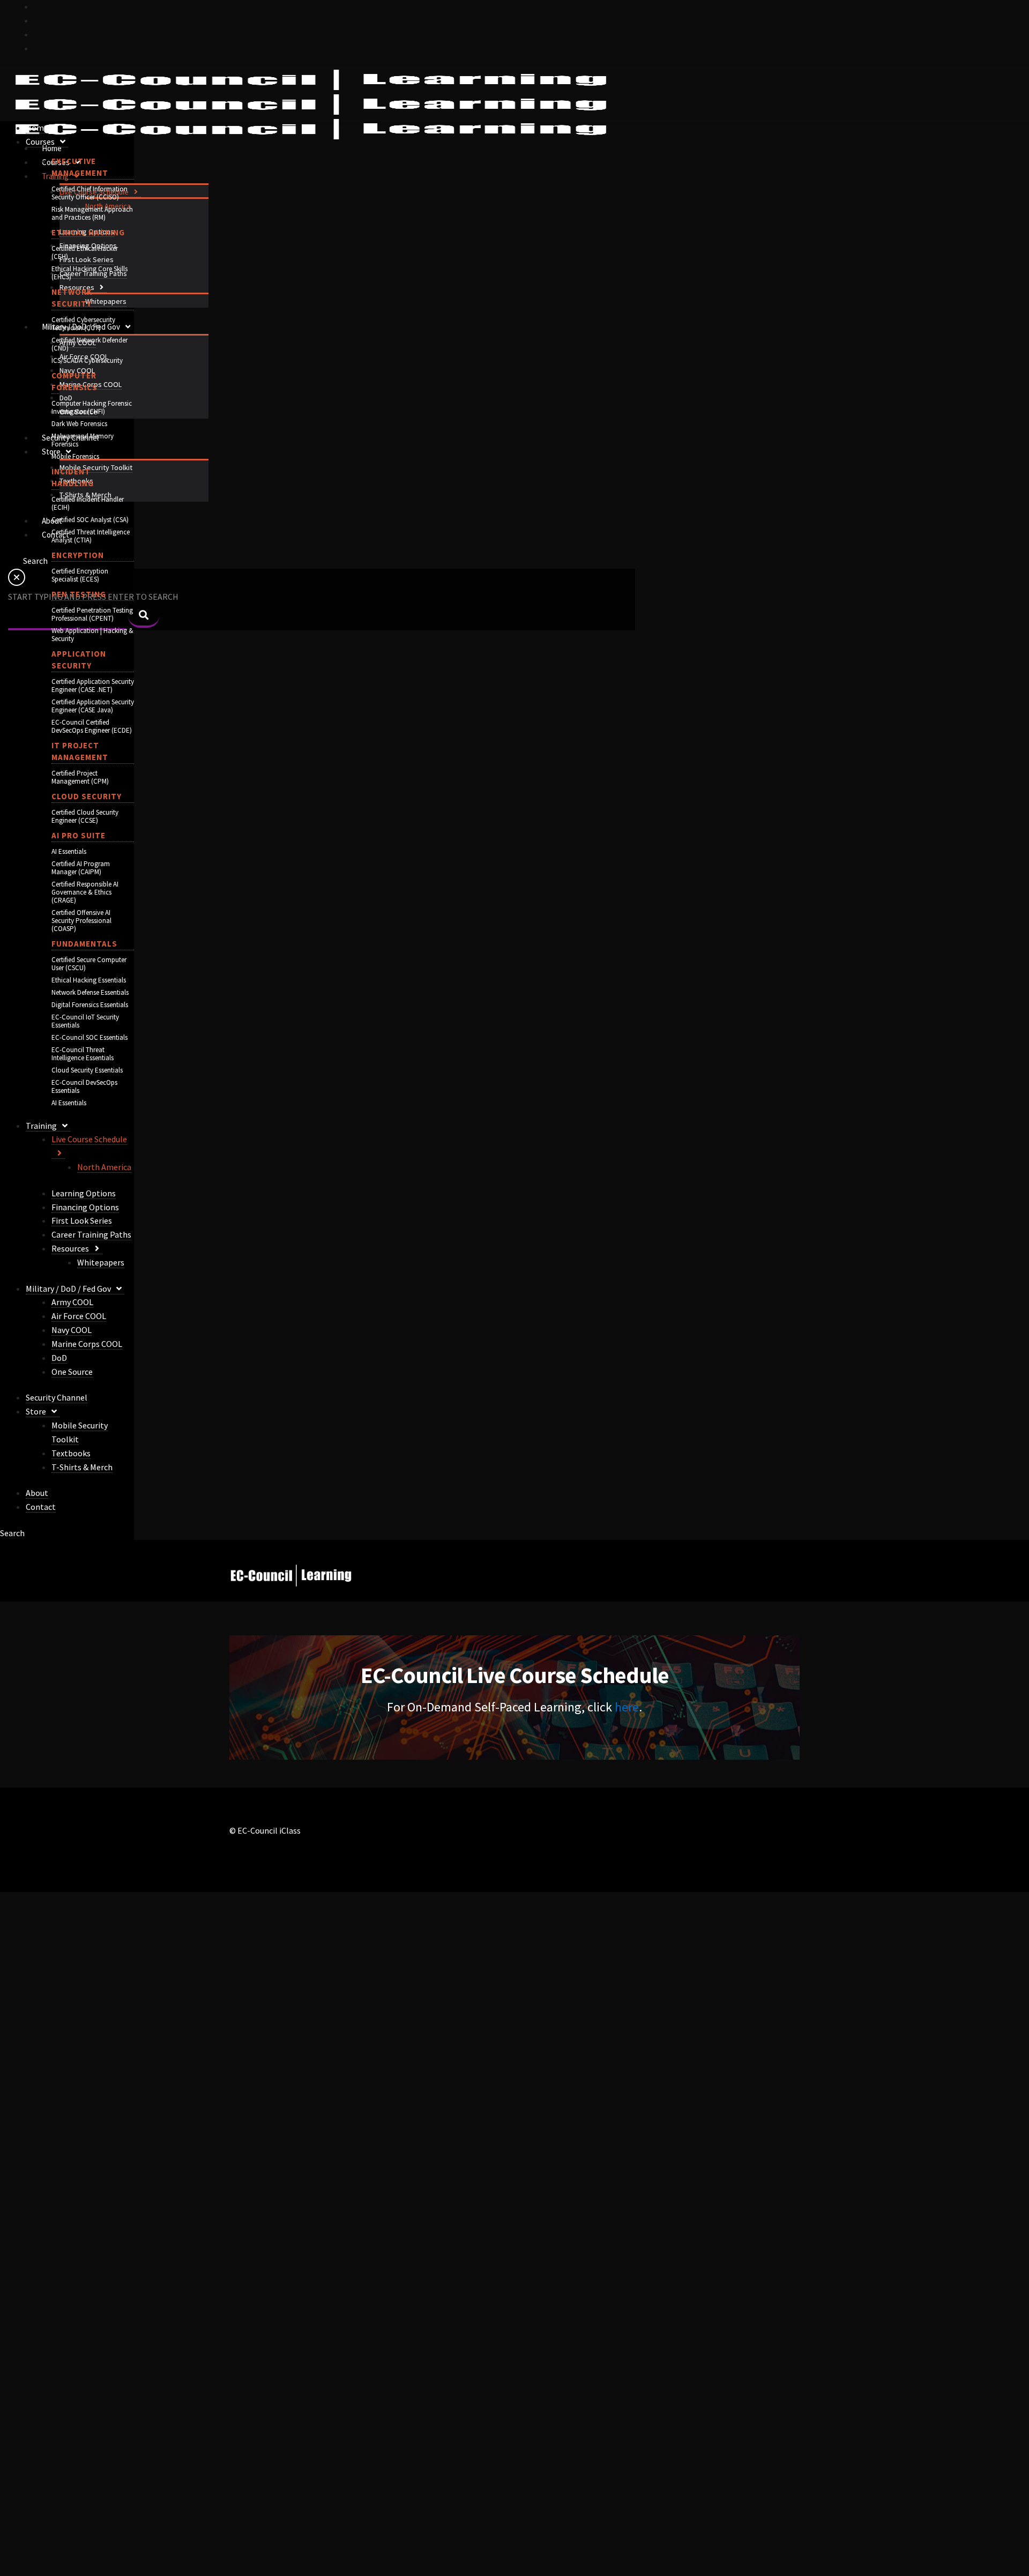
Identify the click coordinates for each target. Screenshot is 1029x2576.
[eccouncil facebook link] (38, 20)
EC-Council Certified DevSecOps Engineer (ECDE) (92, 726)
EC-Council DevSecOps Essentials (84, 1086)
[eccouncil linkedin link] (38, 48)
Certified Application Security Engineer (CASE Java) (93, 706)
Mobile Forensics (75, 456)
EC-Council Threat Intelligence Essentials (83, 1054)
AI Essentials (69, 851)
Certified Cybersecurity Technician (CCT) (83, 324)
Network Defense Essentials (90, 992)
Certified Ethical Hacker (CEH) (85, 252)
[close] (17, 583)
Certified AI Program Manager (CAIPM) (81, 868)
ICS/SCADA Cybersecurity (87, 360)
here (627, 1707)
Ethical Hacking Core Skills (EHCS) (90, 273)
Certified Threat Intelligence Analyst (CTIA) (91, 536)
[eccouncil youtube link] (38, 34)
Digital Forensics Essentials (90, 1005)
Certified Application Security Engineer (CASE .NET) (93, 686)
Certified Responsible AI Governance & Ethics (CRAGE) (85, 892)
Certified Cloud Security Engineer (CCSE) (85, 816)
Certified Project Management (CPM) (80, 777)
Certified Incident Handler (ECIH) (88, 503)
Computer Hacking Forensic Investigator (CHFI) (92, 407)
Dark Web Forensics (79, 424)
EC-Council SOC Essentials (90, 1037)
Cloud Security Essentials (87, 1070)
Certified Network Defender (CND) (90, 344)
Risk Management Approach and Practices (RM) (92, 213)
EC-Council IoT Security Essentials (85, 1021)
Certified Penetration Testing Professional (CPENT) (92, 614)
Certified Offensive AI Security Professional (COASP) (81, 921)
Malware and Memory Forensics (83, 440)
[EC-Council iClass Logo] (311, 105)
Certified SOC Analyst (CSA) (90, 520)
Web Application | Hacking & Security (92, 635)
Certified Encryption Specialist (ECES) (80, 575)
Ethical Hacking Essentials (89, 980)
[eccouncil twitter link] (38, 6)
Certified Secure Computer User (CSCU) (89, 964)
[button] (135, 192)
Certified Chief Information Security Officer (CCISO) (90, 193)
